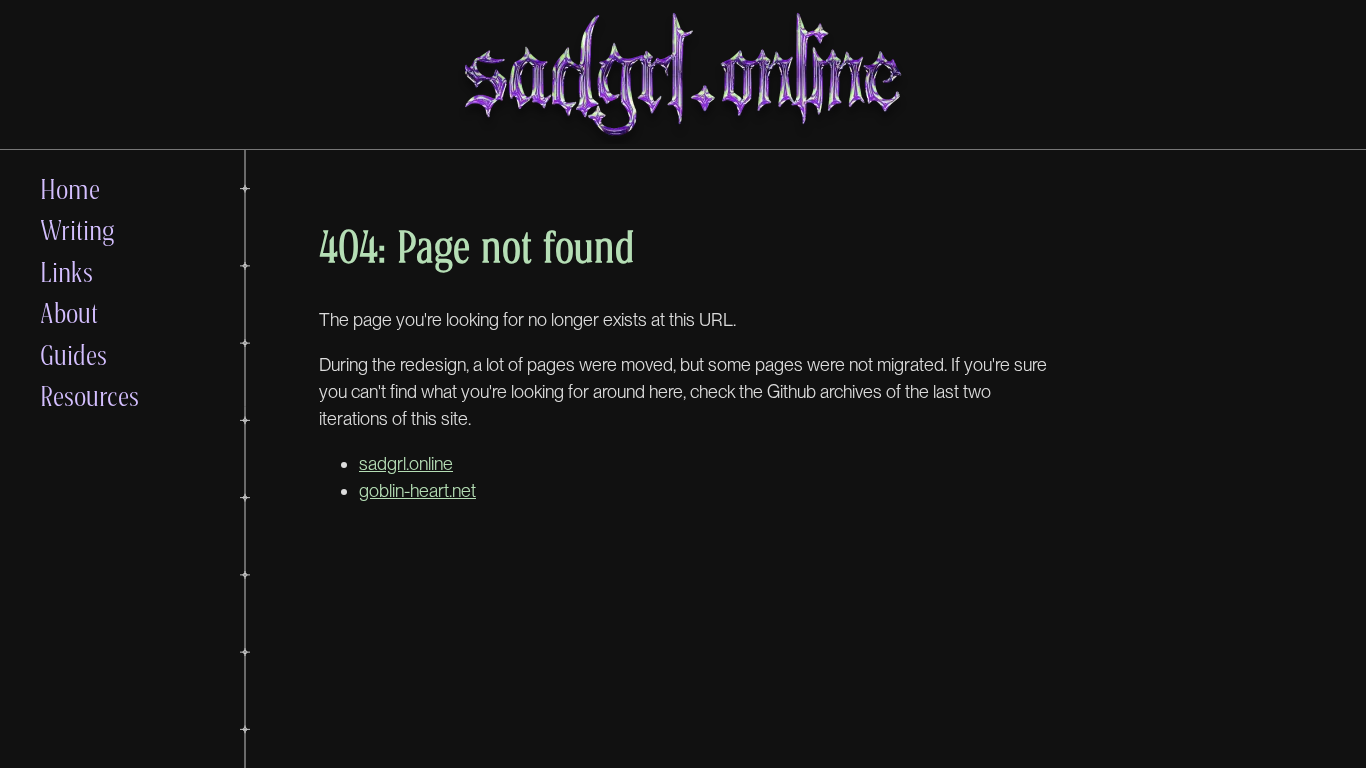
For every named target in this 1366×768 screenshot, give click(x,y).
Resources (89, 395)
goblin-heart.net (417, 490)
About (69, 312)
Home (70, 188)
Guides (73, 354)
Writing (77, 229)
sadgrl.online (406, 463)
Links (66, 271)
